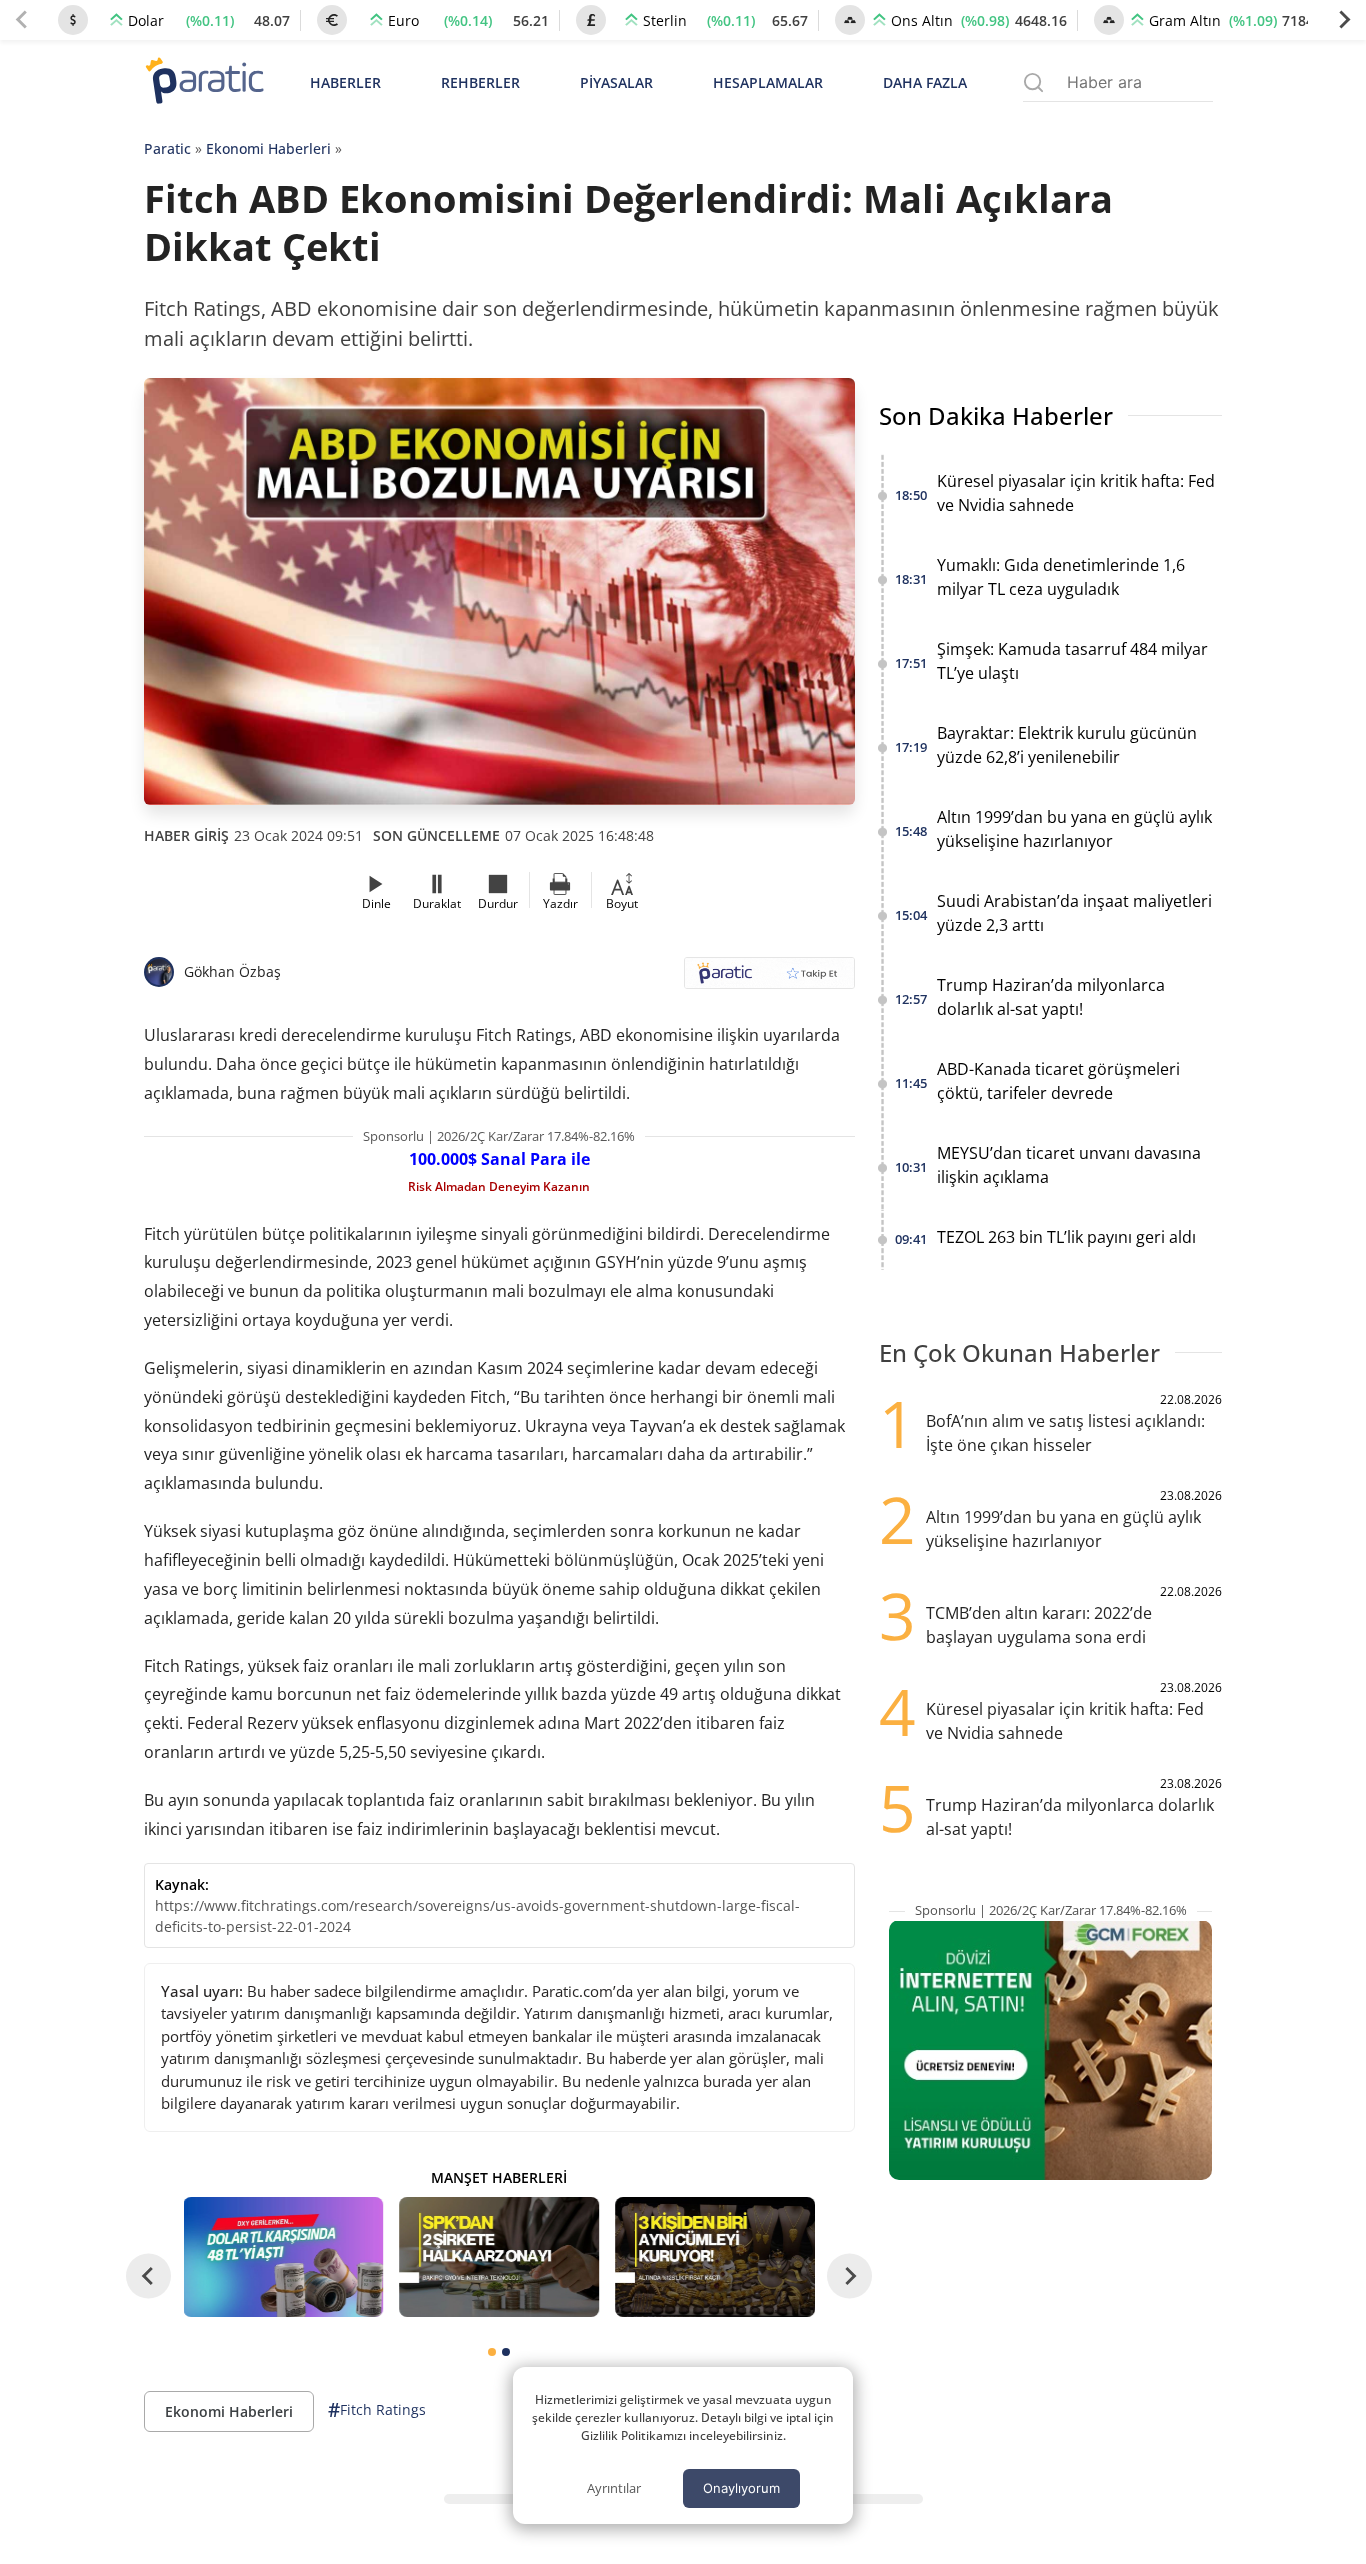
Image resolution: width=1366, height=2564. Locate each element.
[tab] (492, 2352)
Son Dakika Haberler (996, 415)
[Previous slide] (22, 20)
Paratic (167, 148)
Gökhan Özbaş (232, 971)
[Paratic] (204, 82)
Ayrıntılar (614, 2488)
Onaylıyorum (741, 2488)
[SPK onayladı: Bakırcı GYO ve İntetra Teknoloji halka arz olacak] (499, 2257)
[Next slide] (1344, 20)
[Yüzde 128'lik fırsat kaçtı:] (715, 2257)
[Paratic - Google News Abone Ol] (769, 979)
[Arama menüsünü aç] (1033, 82)
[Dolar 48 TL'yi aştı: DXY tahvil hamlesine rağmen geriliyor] (284, 2257)
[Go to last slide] (148, 2276)
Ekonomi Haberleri (268, 148)
